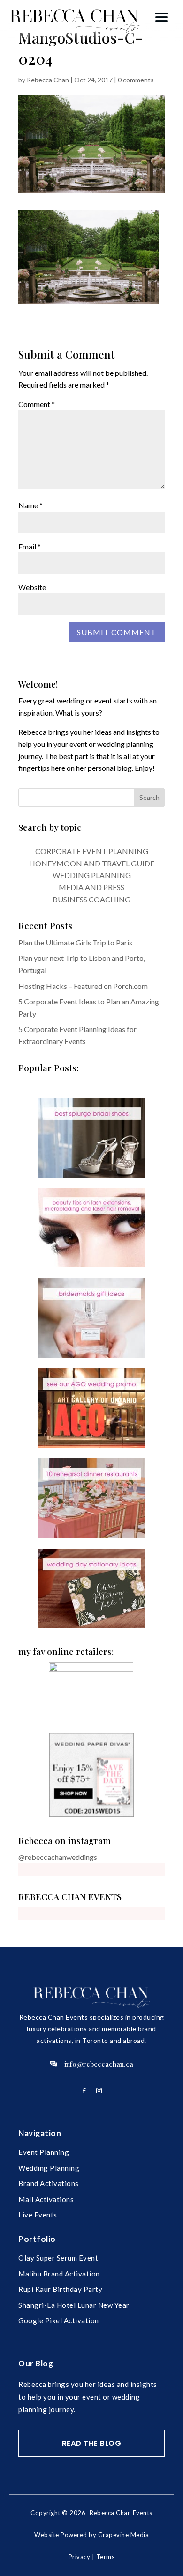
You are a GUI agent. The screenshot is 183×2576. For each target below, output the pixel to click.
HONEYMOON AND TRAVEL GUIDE (92, 863)
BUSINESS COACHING (91, 899)
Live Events (38, 2215)
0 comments (136, 80)
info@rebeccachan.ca (99, 2064)
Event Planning (44, 2152)
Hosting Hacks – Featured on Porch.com (83, 986)
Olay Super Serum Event (58, 2258)
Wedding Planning (49, 2168)
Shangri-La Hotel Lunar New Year (74, 2305)
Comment (37, 404)
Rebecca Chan (48, 80)
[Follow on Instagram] (99, 2091)
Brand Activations (49, 2183)
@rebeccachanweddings (58, 1857)
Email (30, 546)
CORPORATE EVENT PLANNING (92, 851)
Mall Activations (46, 2199)
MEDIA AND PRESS (91, 887)
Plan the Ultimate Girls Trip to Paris (75, 942)
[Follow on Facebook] (84, 2091)
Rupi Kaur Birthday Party (60, 2289)
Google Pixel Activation (59, 2320)
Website (32, 587)
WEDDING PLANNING (92, 875)
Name (30, 505)
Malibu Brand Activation (59, 2274)
